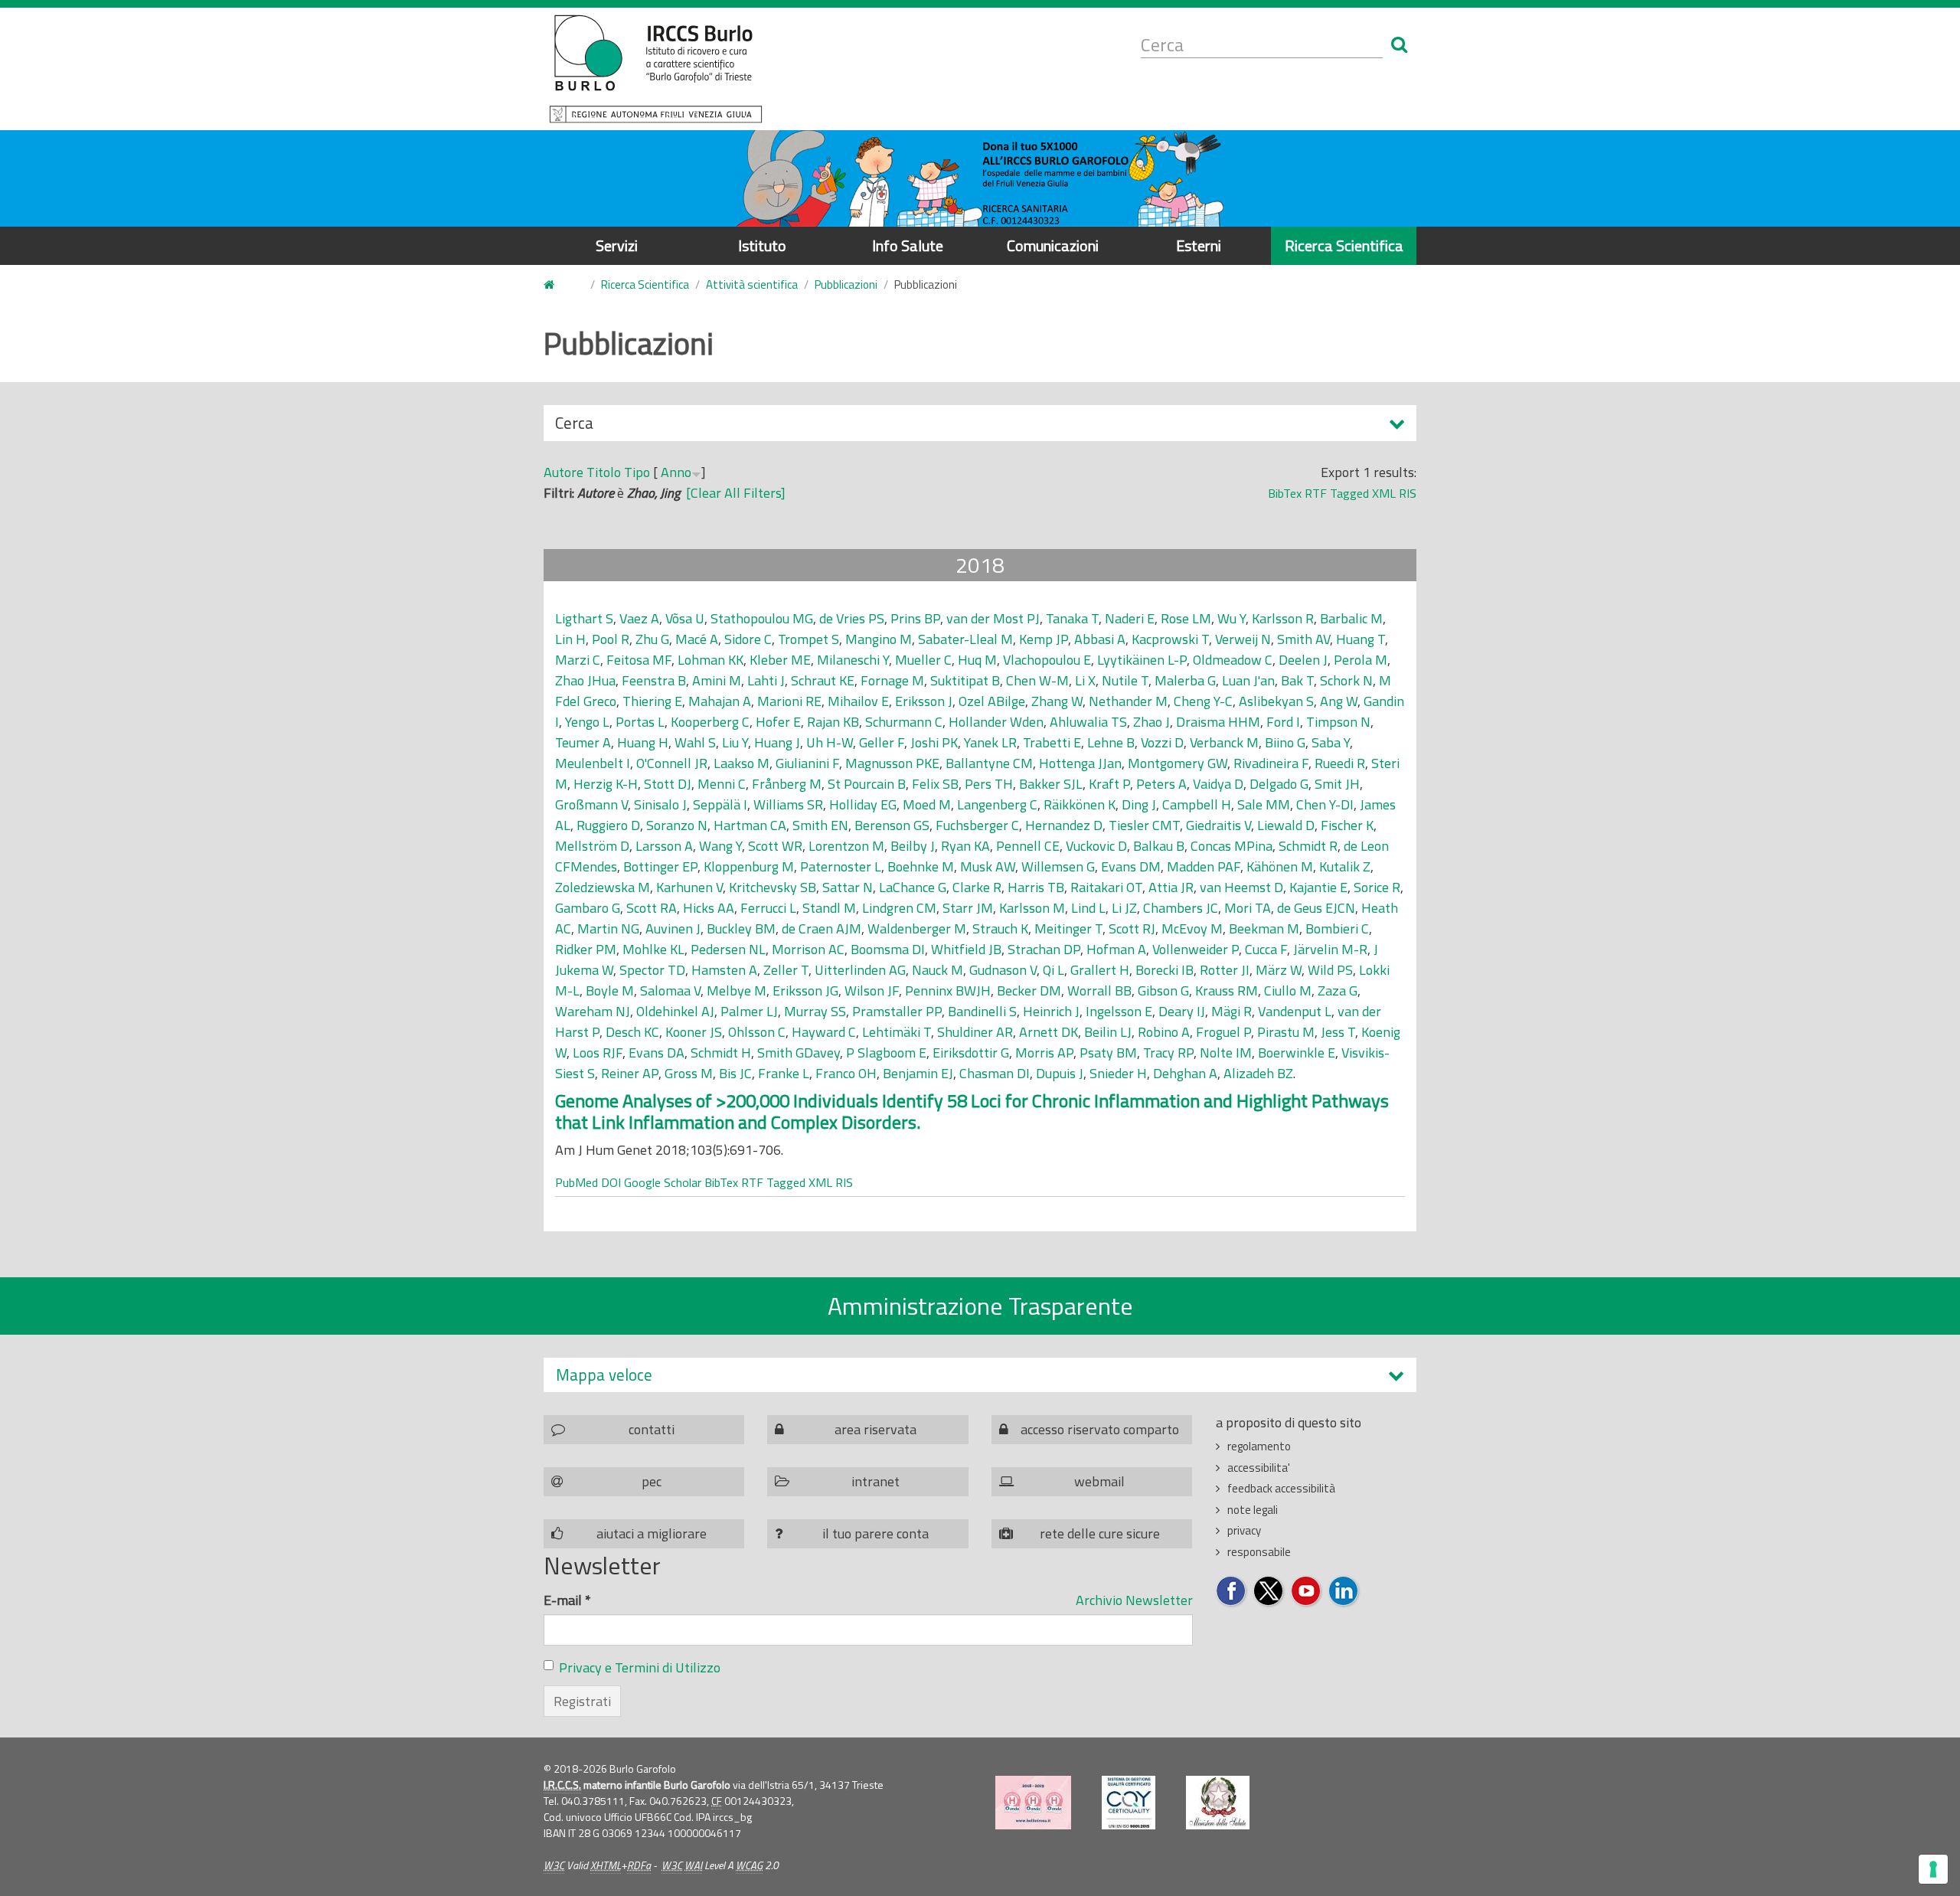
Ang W (1339, 701)
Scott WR (775, 846)
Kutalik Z (1345, 866)
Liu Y (735, 742)
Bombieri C (1337, 928)
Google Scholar (663, 1182)
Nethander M (1128, 701)
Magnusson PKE (892, 763)
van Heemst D (1241, 887)
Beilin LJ (1108, 1032)
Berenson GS (892, 825)
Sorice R (1377, 887)
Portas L (640, 722)
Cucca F (1266, 949)
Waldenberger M (917, 928)
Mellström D (592, 846)
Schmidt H (721, 1053)
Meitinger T (1068, 928)
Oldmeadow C (1233, 660)
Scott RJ (1132, 928)
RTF (1316, 493)
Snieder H (1118, 1073)
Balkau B (1159, 846)
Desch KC (632, 1032)
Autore (563, 472)
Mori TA (1248, 908)
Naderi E (1130, 618)
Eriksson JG (805, 990)
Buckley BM (741, 928)
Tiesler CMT (1144, 825)
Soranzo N (677, 825)
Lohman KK (710, 660)
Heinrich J (1051, 1011)
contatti (652, 1429)
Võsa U (685, 618)
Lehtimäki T (897, 1032)
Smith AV (1303, 639)
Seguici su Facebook (1232, 1592)
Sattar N (848, 887)
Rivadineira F (1271, 763)
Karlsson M (1032, 908)
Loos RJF (598, 1053)
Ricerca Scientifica (1344, 245)
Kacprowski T (1170, 639)
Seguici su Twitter (1269, 1592)
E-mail (567, 1600)
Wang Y (720, 846)
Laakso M (742, 763)
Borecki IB (1165, 970)
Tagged (1349, 493)
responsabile (1259, 1552)
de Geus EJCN (1316, 908)
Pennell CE (1028, 846)
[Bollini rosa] (1033, 1803)
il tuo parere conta (875, 1533)
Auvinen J (673, 928)
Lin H (570, 639)
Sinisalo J (660, 804)
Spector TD (652, 970)
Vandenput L (1295, 1011)
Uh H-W (830, 742)
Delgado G (1279, 784)
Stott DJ (668, 784)
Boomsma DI (888, 949)
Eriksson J (924, 701)
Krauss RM (1227, 990)
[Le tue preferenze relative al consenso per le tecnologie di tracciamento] (1933, 1869)
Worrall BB (1099, 990)
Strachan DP (1044, 949)
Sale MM (1264, 804)
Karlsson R (1283, 618)
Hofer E (778, 722)
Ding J (1139, 804)
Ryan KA (965, 846)
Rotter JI (1225, 970)
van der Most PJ (993, 618)
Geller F (882, 742)
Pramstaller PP (897, 1011)
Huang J (777, 742)
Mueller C (923, 660)
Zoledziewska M (603, 887)
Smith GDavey (799, 1053)
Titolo (604, 472)
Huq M (977, 660)
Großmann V (591, 804)
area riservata (875, 1429)
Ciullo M (1288, 990)
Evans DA (657, 1053)
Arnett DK (1049, 1032)
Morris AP (1044, 1053)
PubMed (577, 1182)
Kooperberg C (710, 722)
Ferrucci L (768, 908)
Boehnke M (921, 866)
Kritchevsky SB (773, 887)
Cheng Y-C (1203, 701)
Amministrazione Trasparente (980, 1306)
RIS (1408, 493)
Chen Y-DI (1325, 804)
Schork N (1346, 680)
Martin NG (608, 928)
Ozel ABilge (992, 701)
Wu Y (1232, 618)
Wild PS (1330, 970)
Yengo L (587, 722)
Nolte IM (1226, 1053)
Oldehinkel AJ (675, 1011)
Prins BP (915, 618)
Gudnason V (1003, 970)
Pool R (611, 639)
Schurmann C (904, 722)
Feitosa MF (639, 660)
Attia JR (1171, 887)
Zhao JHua (585, 680)
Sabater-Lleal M (965, 639)
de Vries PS (852, 618)
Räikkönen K (1080, 804)
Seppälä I (720, 804)
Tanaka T (1072, 618)
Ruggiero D (608, 825)
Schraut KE (823, 680)
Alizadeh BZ (1258, 1073)
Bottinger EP (660, 866)
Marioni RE (789, 701)
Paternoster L (841, 866)
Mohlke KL (653, 949)
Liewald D (1286, 825)
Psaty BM (1108, 1053)
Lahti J (766, 680)
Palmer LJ (749, 1011)
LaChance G (913, 887)
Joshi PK (934, 742)
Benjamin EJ (918, 1073)
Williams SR (788, 804)
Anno (676, 472)
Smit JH (1337, 784)
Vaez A (639, 618)
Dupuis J (1060, 1073)
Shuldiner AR (975, 1032)
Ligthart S (584, 618)
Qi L (1053, 970)
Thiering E (652, 701)
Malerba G (1185, 680)
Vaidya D (1218, 784)
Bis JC (735, 1073)
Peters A (1161, 784)
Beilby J (913, 846)
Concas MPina (1232, 846)
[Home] (656, 69)
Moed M (927, 804)
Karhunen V (689, 887)
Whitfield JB (966, 949)
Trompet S (808, 639)
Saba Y (1331, 742)
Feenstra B (654, 680)
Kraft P (1109, 784)
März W (1279, 970)
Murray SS (815, 1011)
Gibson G (1163, 990)
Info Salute (908, 245)
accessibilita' (1259, 1468)
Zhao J (1151, 722)
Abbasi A (1100, 639)
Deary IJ (1182, 1011)
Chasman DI (995, 1073)
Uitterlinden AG (860, 970)
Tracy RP (1168, 1053)
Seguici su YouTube (1307, 1592)
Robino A (1164, 1032)
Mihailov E (858, 701)
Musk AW (988, 866)
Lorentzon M (846, 846)
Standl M (829, 908)
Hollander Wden (996, 722)
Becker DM (1029, 990)
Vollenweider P (1196, 949)
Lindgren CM (899, 908)
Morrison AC (808, 949)
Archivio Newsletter (1134, 1600)
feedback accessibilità (1281, 1488)
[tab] (980, 1375)
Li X (1085, 680)
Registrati (582, 1701)
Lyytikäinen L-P (1142, 660)
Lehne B (1111, 742)
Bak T (1297, 680)
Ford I (1283, 722)
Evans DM (1131, 866)
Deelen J (1303, 660)
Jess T (1338, 1032)
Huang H (643, 742)
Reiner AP (630, 1073)
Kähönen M (1280, 866)
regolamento (1259, 1446)
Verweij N (1243, 639)
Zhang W (1057, 701)
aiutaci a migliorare (652, 1533)
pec (652, 1481)
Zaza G (1338, 990)
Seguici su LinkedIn (1344, 1592)
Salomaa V (670, 990)
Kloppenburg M (749, 866)
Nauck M (938, 970)
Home (558, 285)
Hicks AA (709, 908)
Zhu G (652, 639)
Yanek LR (990, 742)
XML (1384, 493)
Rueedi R (1340, 763)
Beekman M (1264, 928)
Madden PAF (1204, 866)
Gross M (689, 1073)
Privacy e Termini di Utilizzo (640, 1667)
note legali (1253, 1510)
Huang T (1361, 639)
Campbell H (1197, 804)
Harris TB (1036, 887)
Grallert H (1100, 970)
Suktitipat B (965, 680)
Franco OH (846, 1073)
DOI (611, 1182)
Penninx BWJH (948, 990)
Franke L (784, 1073)
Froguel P (1223, 1032)
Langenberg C (997, 804)
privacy (1244, 1530)
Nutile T (1125, 680)
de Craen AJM (822, 928)
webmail (1099, 1481)
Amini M (717, 680)
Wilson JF (872, 990)
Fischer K (1347, 825)
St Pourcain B (867, 784)
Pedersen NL (728, 949)
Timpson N (1338, 722)
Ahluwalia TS (1088, 722)
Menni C (722, 784)
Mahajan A (720, 701)
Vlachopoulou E (1047, 660)
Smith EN (820, 825)
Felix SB (935, 784)
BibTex (1285, 493)
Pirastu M (1286, 1032)
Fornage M (892, 680)
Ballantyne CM (989, 763)
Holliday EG (863, 804)
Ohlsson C (757, 1032)
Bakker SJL (1051, 784)
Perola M (1361, 660)
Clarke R (977, 887)
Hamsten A (724, 970)
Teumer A (583, 742)
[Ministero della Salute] (1218, 1803)
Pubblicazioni (846, 284)
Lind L (1088, 908)
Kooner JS (694, 1032)
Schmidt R (1308, 846)
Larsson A (664, 846)
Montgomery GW (1178, 763)
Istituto (762, 245)
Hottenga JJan (1080, 763)
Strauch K (1000, 928)
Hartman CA (750, 825)
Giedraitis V (1218, 825)
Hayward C (824, 1032)
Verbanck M (1224, 742)
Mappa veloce (604, 1375)
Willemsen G (1058, 866)
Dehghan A (1185, 1073)
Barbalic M (1351, 618)
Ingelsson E (1119, 1011)
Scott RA (652, 908)
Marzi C (578, 660)
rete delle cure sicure (1100, 1533)
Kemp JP (1044, 639)
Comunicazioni (1053, 245)
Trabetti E (1052, 742)
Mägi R (1232, 1011)
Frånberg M (787, 784)
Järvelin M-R (1330, 949)
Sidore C (748, 639)
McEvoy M (1192, 928)
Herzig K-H (606, 784)
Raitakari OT (1106, 887)
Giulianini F (807, 763)
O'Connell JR (672, 763)
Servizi (617, 245)
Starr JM (968, 908)
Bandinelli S (982, 1011)
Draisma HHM (1218, 722)
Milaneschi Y (853, 660)
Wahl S (695, 742)
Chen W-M (1037, 680)
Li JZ (1124, 908)
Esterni (1199, 245)
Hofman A (1116, 949)
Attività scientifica (752, 284)
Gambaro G (588, 908)
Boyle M (610, 990)
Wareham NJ (593, 1011)
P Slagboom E (886, 1053)
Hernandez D (1064, 825)
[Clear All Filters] (736, 493)
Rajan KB (833, 722)
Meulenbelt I (593, 763)
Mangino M (879, 639)
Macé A (697, 639)
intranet (875, 1481)
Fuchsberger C (977, 825)
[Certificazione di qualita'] (1129, 1803)
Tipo (637, 472)
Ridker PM (586, 949)
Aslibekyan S (1276, 701)
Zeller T (786, 970)
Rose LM (1186, 618)
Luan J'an (1248, 680)
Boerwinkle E (1297, 1053)
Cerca (574, 426)
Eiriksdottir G (971, 1053)
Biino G (1285, 742)
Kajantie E (1318, 887)
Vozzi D (1162, 742)
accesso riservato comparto (1100, 1429)
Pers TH (989, 784)
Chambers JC (1181, 908)
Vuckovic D (1096, 846)
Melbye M (737, 990)
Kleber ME (780, 660)
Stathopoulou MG (762, 618)
